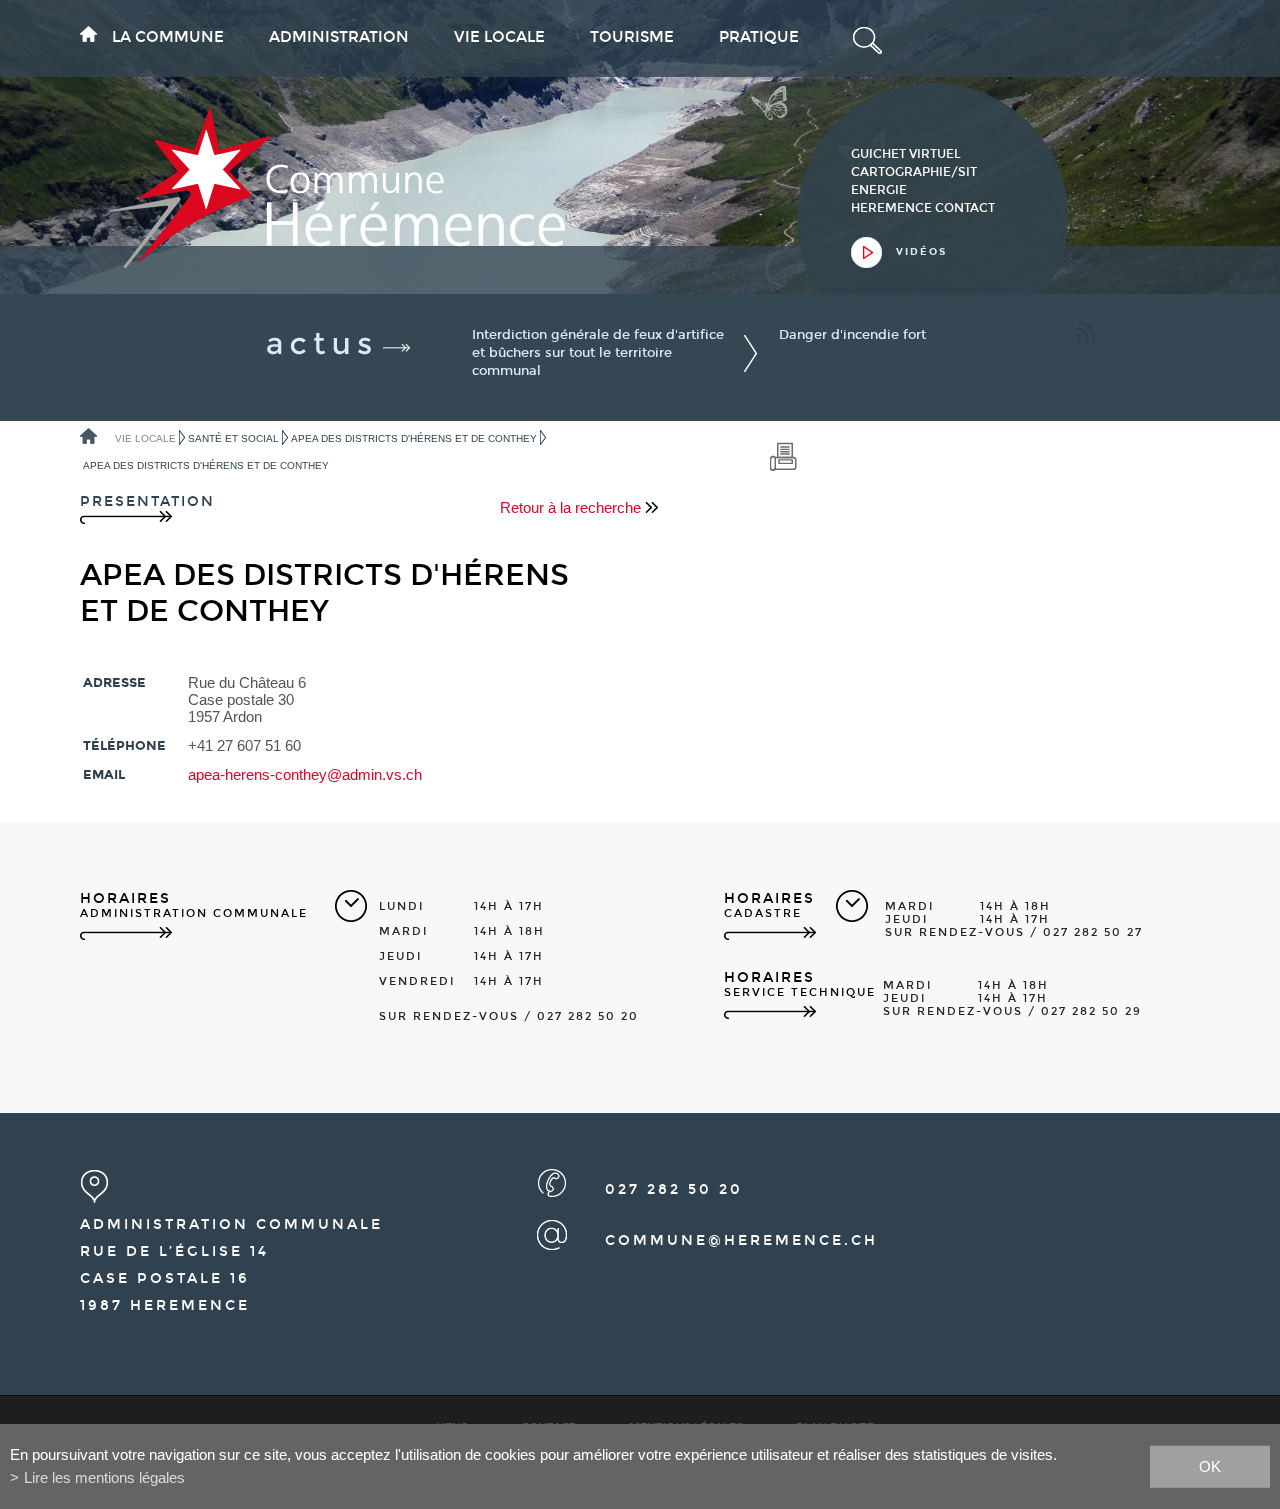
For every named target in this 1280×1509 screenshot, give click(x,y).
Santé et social (233, 438)
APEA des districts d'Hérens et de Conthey (414, 438)
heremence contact (923, 208)
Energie (879, 190)
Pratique (759, 37)
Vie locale (499, 37)
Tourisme (632, 37)
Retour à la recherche (572, 507)
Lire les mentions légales (104, 1477)
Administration (339, 37)
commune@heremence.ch (741, 1240)
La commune (168, 37)
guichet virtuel (906, 154)
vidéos (921, 252)
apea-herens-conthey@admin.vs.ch (305, 774)
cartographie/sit (914, 172)
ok (1210, 1465)
